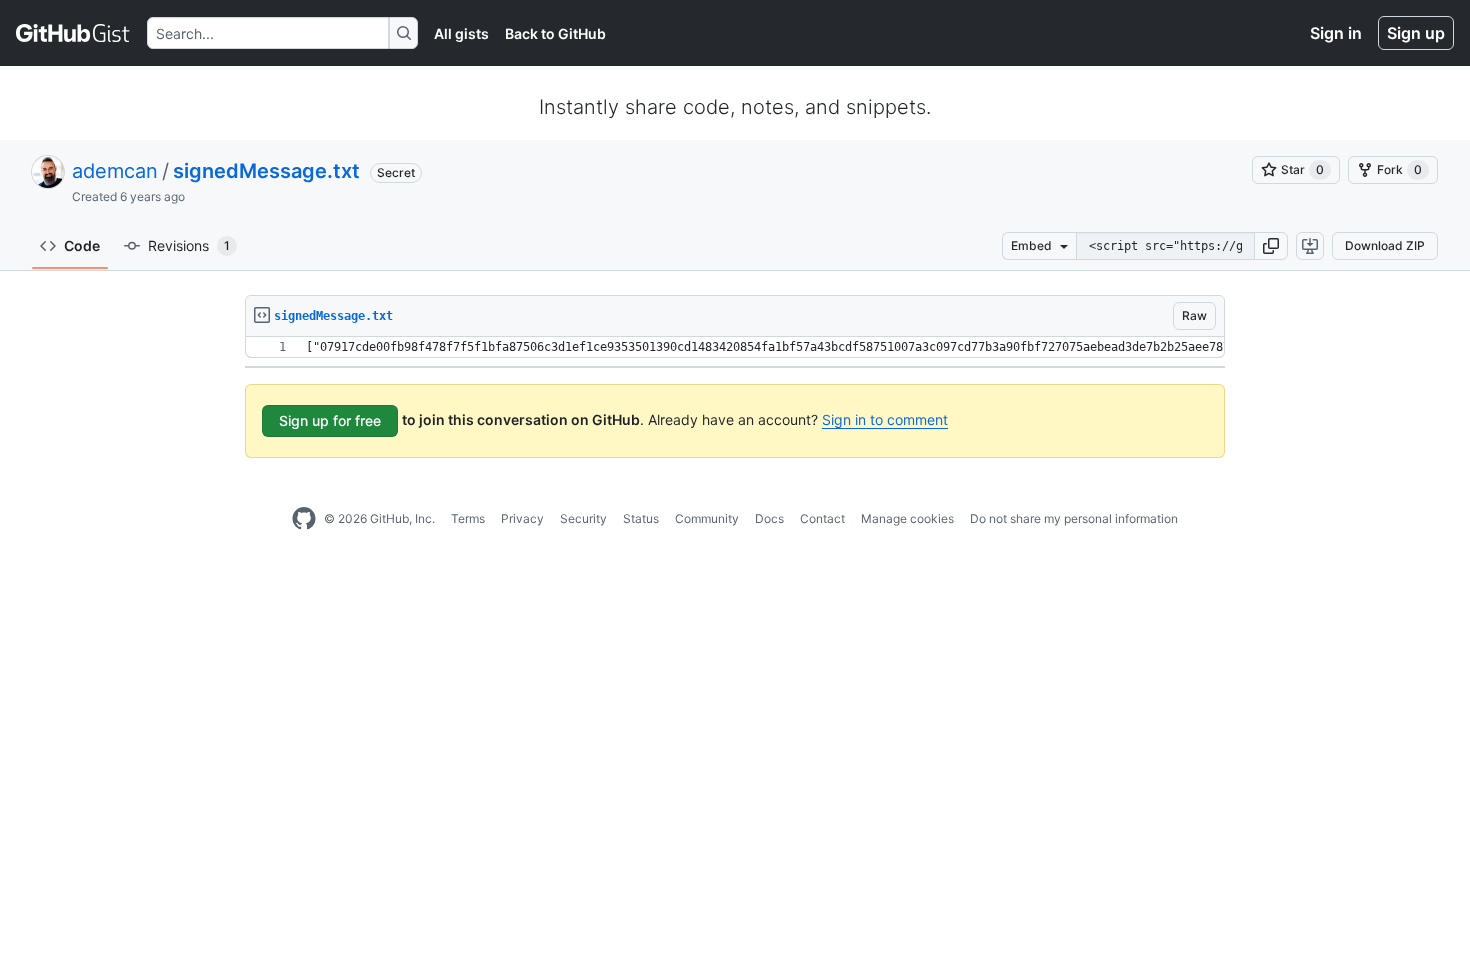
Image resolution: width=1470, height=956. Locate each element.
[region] (735, 347)
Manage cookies (907, 518)
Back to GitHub (555, 33)
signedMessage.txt (266, 171)
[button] (1271, 246)
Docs (769, 518)
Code (82, 245)
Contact (822, 518)
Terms (468, 518)
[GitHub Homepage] (304, 519)
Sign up (1416, 33)
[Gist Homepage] (73, 33)
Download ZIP (1385, 245)
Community (707, 518)
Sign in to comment (885, 419)
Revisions (189, 245)
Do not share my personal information (1074, 518)
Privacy (522, 518)
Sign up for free (330, 420)
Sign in (1336, 33)
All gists (461, 33)
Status (641, 518)
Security (583, 518)
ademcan (115, 171)
